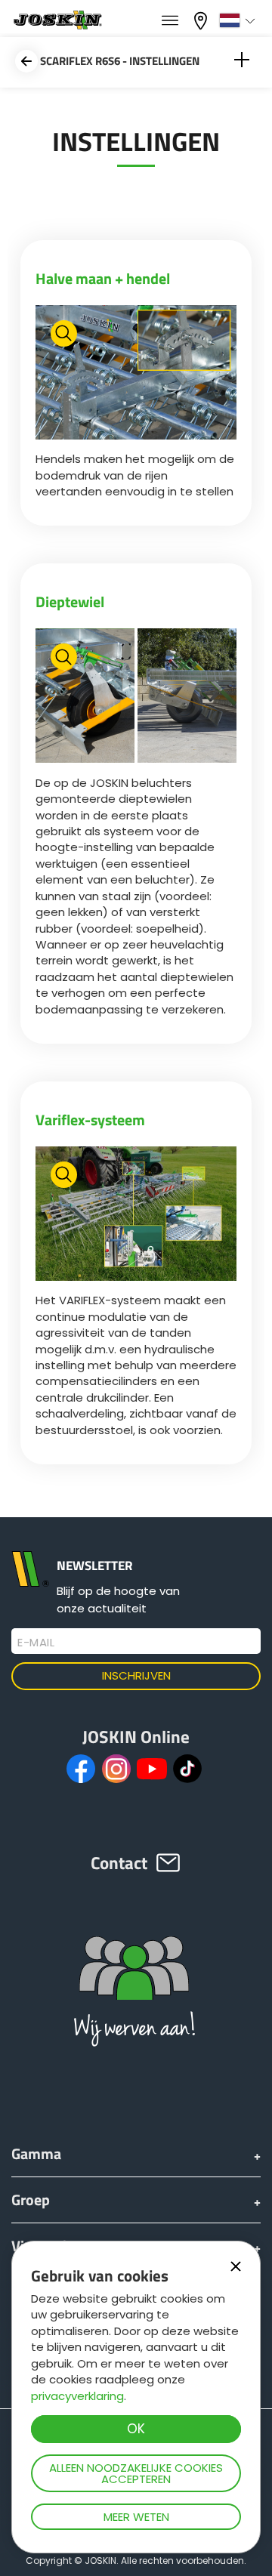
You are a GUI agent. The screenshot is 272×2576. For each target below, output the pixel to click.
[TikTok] (187, 1769)
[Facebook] (81, 1769)
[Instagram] (116, 1769)
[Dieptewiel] (136, 697)
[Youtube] (152, 1769)
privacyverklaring (77, 2396)
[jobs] (170, 21)
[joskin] (57, 25)
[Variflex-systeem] (136, 1216)
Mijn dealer (202, 19)
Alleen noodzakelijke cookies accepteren (136, 2473)
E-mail (36, 1643)
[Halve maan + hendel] (136, 374)
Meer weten (136, 2517)
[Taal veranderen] (239, 20)
